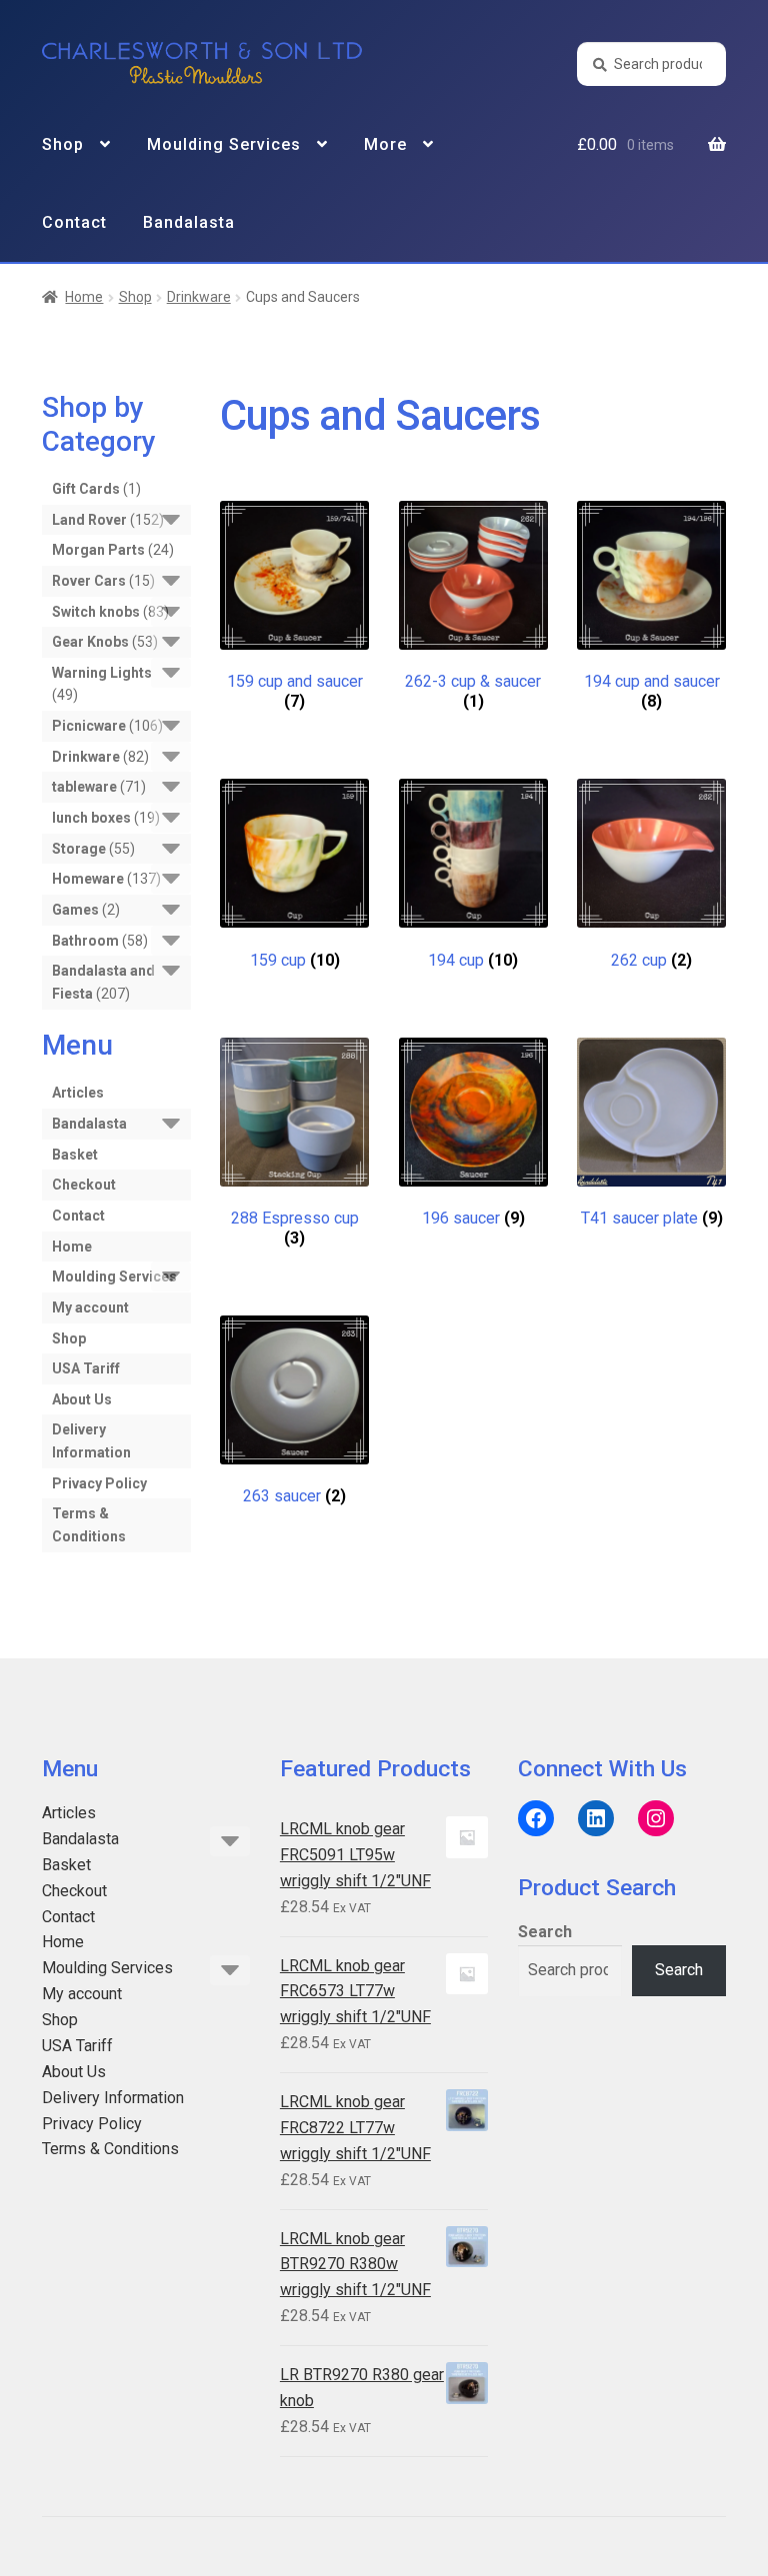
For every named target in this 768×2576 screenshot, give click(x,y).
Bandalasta (189, 222)
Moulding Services (224, 144)
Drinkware (199, 297)
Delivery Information (113, 2098)
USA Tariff (86, 1368)
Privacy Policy (99, 1483)
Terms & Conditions (110, 2149)
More (385, 144)
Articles (78, 1093)
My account (90, 1307)
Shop (63, 144)
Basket (75, 1155)
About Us (82, 1399)
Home (84, 297)
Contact (74, 222)
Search (545, 1932)
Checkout (84, 1185)
